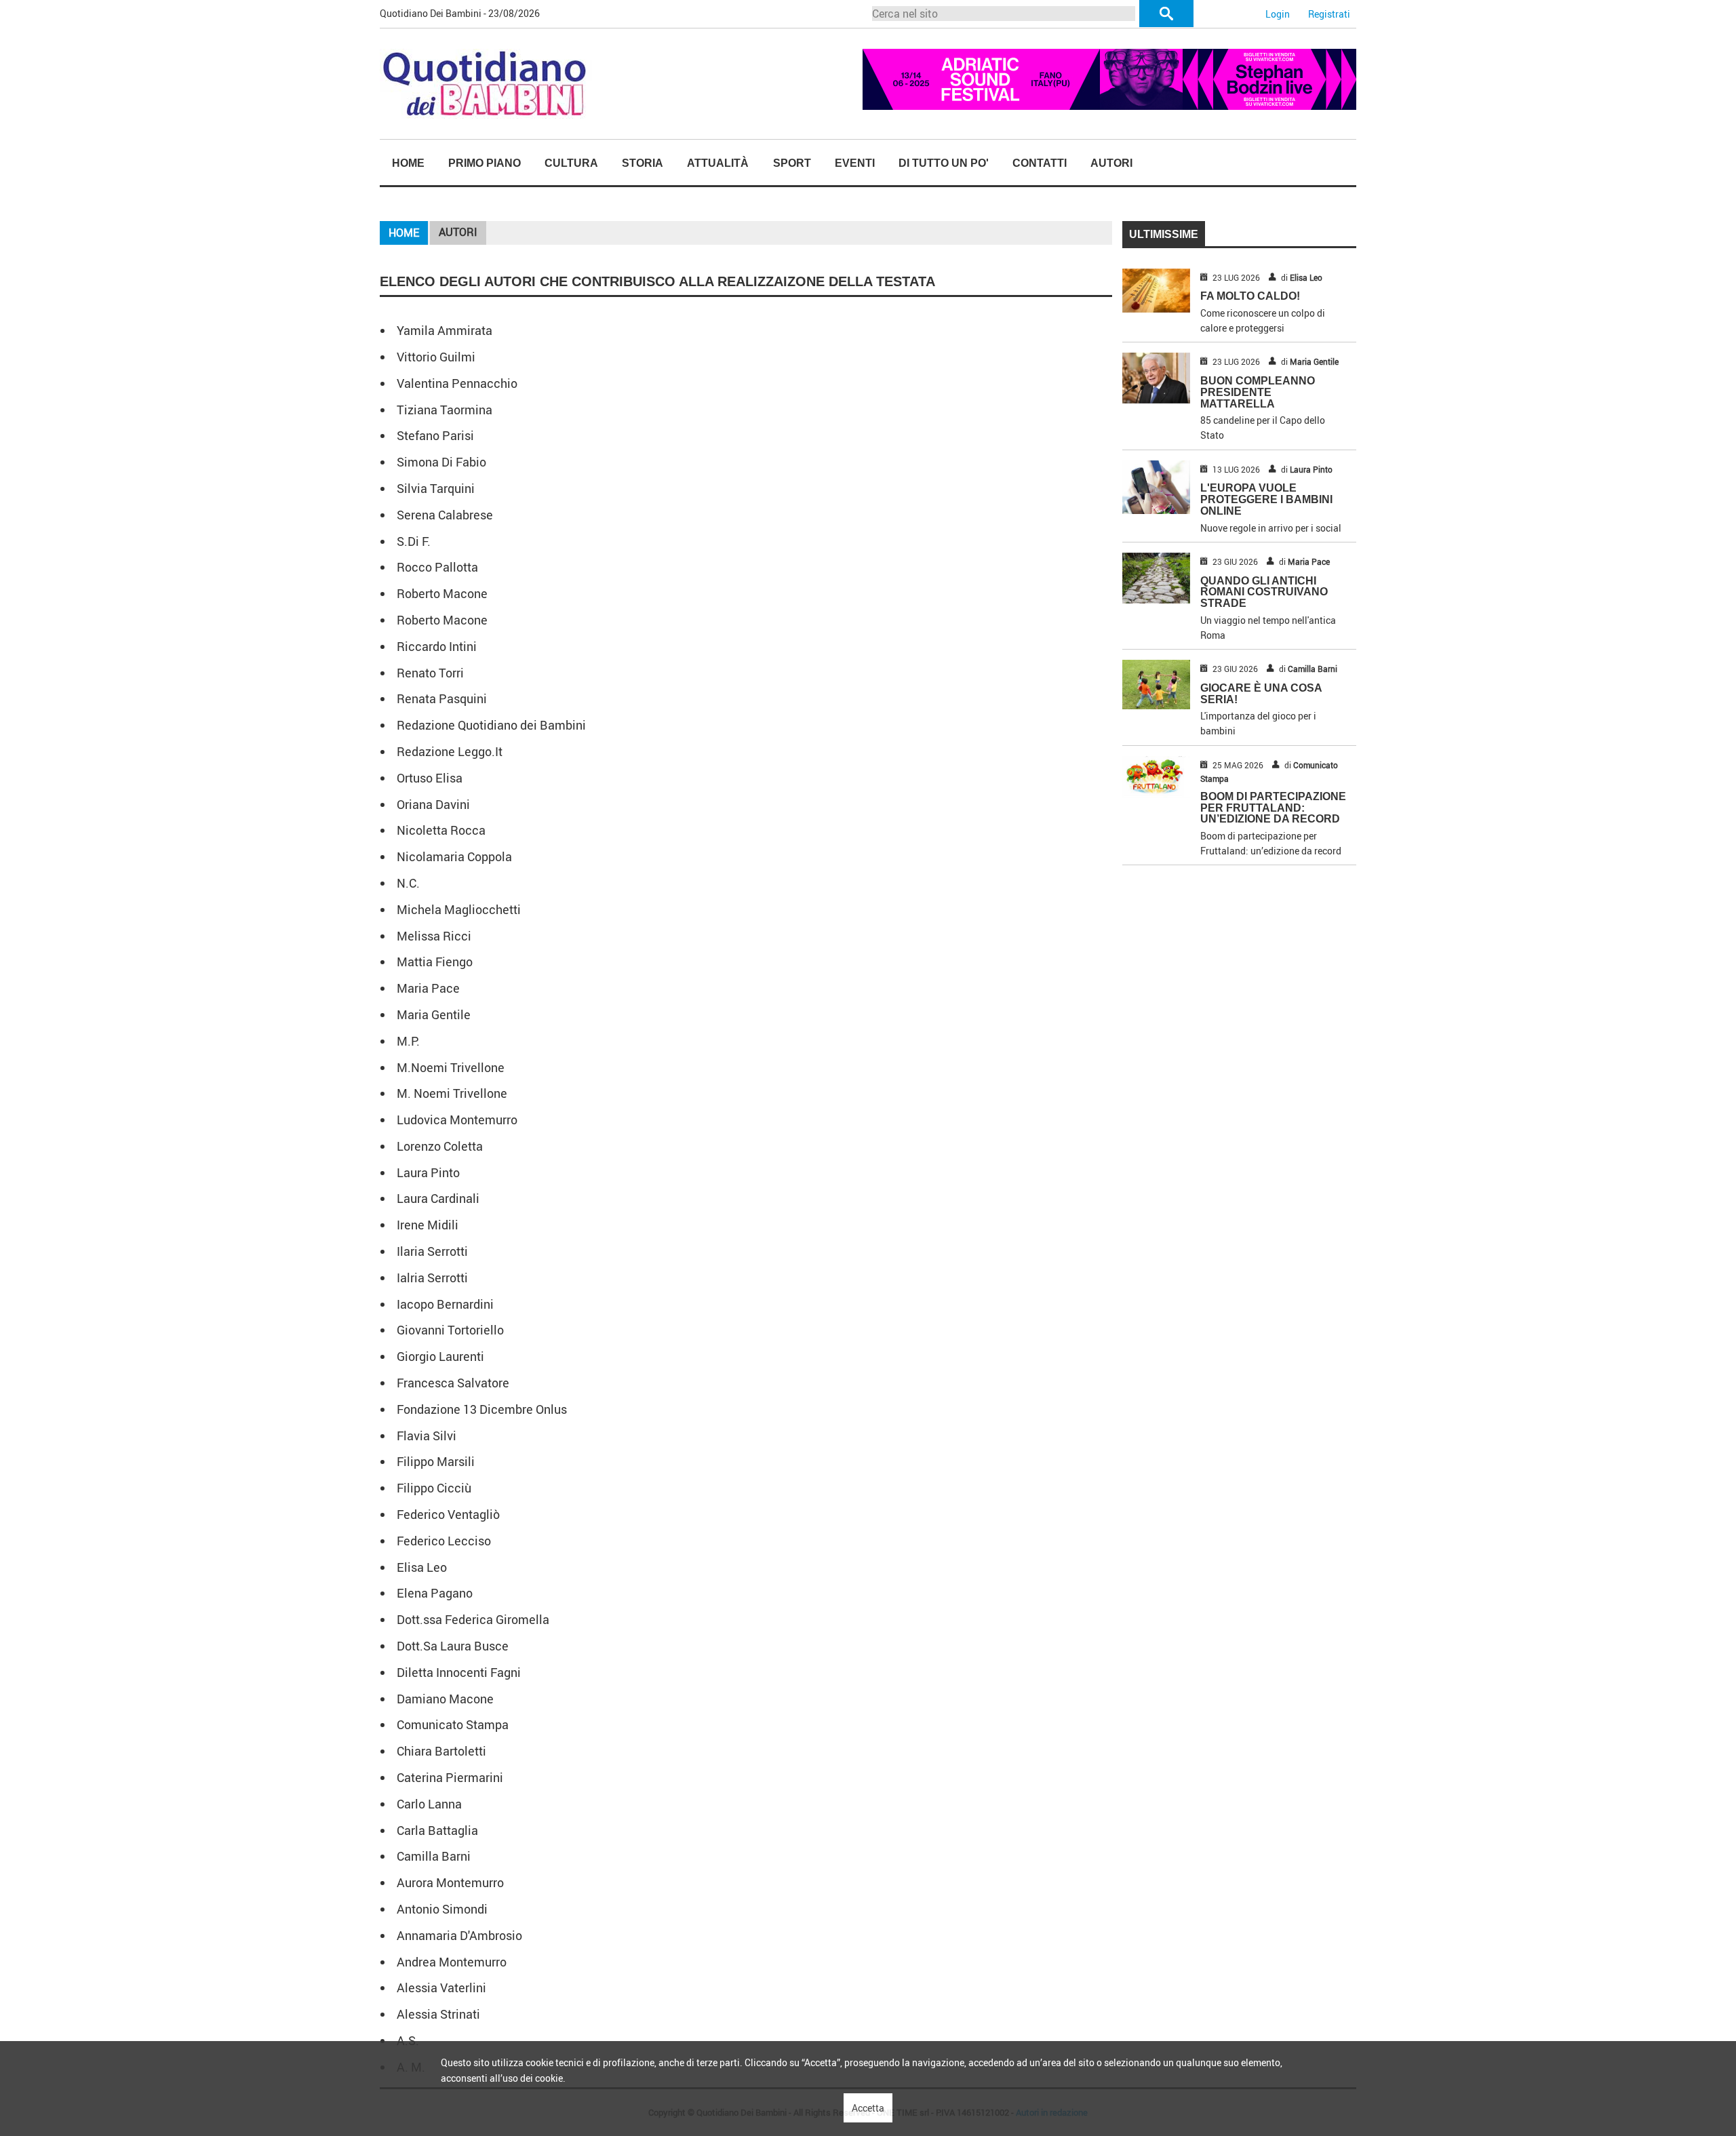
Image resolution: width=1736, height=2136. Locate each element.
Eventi (855, 163)
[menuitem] (408, 163)
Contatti (1040, 163)
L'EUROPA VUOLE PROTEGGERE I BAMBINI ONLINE (1266, 499)
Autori (1111, 163)
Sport (792, 163)
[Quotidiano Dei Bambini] (486, 82)
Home (408, 163)
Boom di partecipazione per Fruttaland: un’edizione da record (1273, 808)
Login (1278, 14)
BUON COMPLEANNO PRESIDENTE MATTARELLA (1258, 392)
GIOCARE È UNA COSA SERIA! (1261, 694)
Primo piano (485, 163)
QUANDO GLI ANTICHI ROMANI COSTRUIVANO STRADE (1264, 592)
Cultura (571, 163)
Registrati (1329, 14)
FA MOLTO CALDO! (1250, 296)
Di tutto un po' (944, 163)
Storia (643, 163)
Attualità (718, 163)
